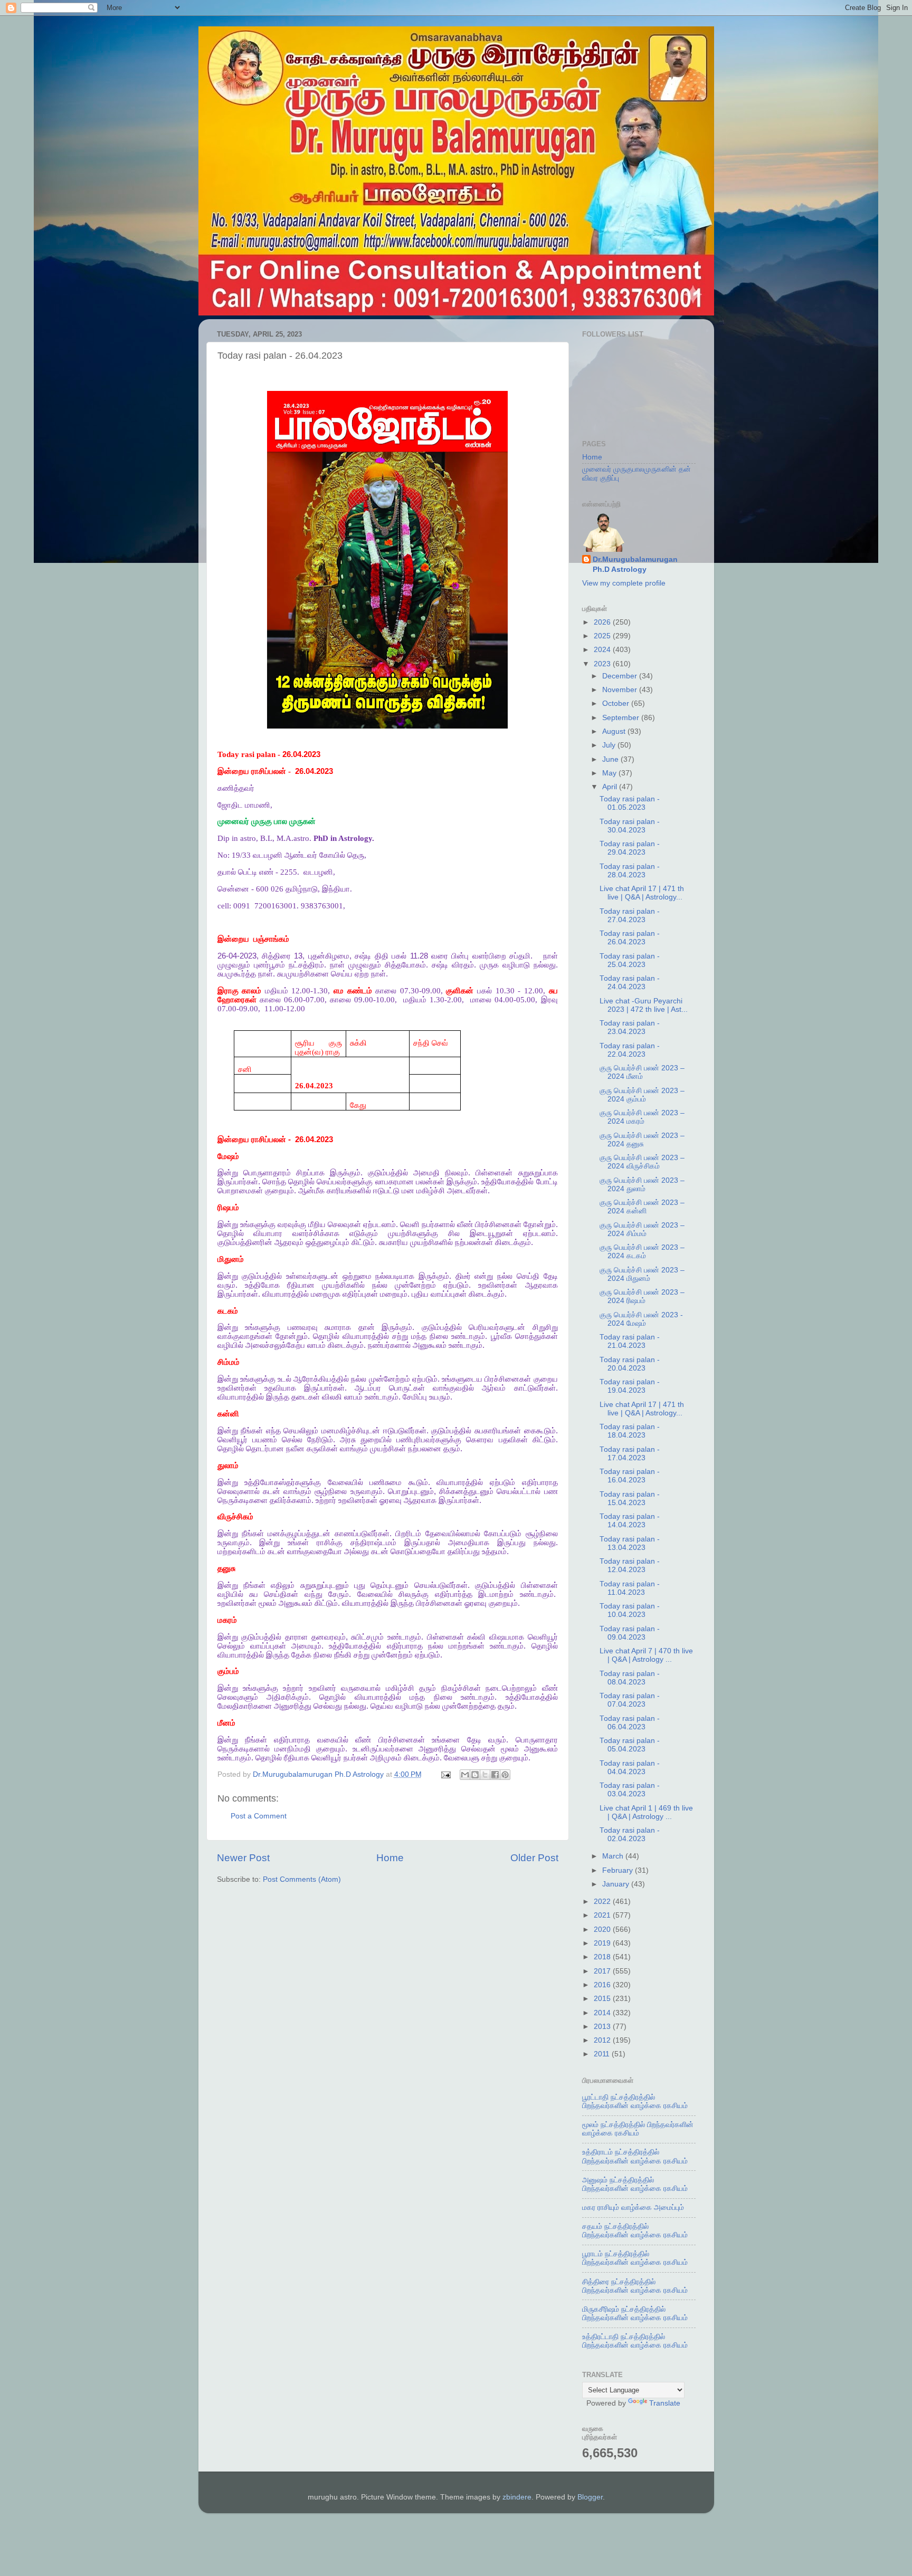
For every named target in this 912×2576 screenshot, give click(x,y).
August (615, 731)
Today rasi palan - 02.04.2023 (630, 1835)
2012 (603, 2040)
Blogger (590, 2497)
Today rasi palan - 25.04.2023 (630, 960)
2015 (603, 1999)
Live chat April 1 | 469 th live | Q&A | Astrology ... (646, 1812)
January (617, 1884)
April (611, 787)
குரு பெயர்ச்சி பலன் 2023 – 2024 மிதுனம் (642, 1274)
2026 (603, 622)
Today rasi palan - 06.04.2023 (630, 1723)
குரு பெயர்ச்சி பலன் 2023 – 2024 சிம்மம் (642, 1229)
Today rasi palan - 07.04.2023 (630, 1700)
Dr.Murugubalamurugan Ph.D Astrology (635, 564)
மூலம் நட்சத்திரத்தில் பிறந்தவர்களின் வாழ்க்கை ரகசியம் (638, 2129)
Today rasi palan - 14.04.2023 (630, 1521)
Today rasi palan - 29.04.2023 (630, 848)
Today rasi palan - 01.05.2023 (630, 803)
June (611, 759)
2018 (603, 1957)
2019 (603, 1943)
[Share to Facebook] (495, 1775)
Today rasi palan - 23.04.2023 (630, 1027)
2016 (603, 1985)
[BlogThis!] (475, 1775)
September (622, 718)
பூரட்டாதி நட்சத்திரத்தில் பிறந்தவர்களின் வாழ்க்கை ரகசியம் (635, 2101)
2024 (603, 650)
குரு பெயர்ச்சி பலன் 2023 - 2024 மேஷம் (641, 1319)
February (619, 1870)
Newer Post (243, 1858)
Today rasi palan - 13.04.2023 (630, 1543)
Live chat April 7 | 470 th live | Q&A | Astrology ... (646, 1655)
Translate (665, 2403)
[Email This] (465, 1775)
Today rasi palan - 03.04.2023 (630, 1790)
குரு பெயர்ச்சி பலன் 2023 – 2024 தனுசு (642, 1140)
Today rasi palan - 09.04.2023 (630, 1633)
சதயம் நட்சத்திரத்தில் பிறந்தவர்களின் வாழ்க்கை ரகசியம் (635, 2231)
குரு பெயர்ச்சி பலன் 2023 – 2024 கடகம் (642, 1252)
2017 (603, 1971)
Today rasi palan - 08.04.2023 (630, 1678)
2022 (603, 1902)
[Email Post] (446, 1774)
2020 (603, 1929)
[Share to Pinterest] (505, 1775)
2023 (603, 664)
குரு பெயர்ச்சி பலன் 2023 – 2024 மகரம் (642, 1117)
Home (390, 1858)
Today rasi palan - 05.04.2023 (630, 1745)
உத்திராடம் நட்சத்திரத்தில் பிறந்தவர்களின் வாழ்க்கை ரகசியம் (635, 2156)
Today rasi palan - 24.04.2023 (630, 983)
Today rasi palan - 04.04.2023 (630, 1768)
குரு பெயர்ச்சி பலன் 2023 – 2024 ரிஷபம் (642, 1296)
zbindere (517, 2497)
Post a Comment (259, 1816)
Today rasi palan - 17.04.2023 (630, 1454)
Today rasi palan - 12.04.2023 (630, 1565)
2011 (603, 2054)
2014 (603, 2013)
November (621, 690)
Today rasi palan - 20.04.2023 (630, 1364)
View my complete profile (624, 583)
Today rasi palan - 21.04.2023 (630, 1341)
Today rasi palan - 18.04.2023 (630, 1431)
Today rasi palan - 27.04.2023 (630, 916)
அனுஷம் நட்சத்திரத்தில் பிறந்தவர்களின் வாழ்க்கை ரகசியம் (635, 2184)
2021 (603, 1915)
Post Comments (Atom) (302, 1879)
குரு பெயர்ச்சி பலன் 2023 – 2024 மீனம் (642, 1072)
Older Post (534, 1858)
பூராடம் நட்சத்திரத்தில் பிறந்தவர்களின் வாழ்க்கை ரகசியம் (635, 2258)
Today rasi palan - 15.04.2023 (630, 1498)
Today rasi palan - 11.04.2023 (630, 1588)
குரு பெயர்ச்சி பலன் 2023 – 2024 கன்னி (642, 1207)
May (610, 773)
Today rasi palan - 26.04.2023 (630, 938)
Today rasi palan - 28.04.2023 (630, 871)
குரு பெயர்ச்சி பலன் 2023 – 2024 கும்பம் (642, 1095)
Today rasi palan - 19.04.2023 (630, 1386)
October (617, 703)
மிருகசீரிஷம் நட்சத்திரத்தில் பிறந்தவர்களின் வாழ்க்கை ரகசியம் (635, 2314)
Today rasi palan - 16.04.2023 (630, 1476)
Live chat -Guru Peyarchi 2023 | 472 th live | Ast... (644, 1005)
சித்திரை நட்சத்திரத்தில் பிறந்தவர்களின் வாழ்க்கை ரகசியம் (635, 2286)
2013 (603, 2027)
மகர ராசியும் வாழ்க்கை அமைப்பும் (633, 2208)
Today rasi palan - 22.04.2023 (630, 1050)
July (610, 745)
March (614, 1856)
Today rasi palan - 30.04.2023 (630, 826)
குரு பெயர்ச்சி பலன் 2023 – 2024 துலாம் (642, 1185)
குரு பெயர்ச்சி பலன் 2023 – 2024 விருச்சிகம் (642, 1162)
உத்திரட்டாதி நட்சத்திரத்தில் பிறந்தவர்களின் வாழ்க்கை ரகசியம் (635, 2341)
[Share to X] (485, 1775)
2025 (603, 636)
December (621, 676)
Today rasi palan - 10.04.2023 (630, 1610)
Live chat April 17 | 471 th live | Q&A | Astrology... (642, 893)
